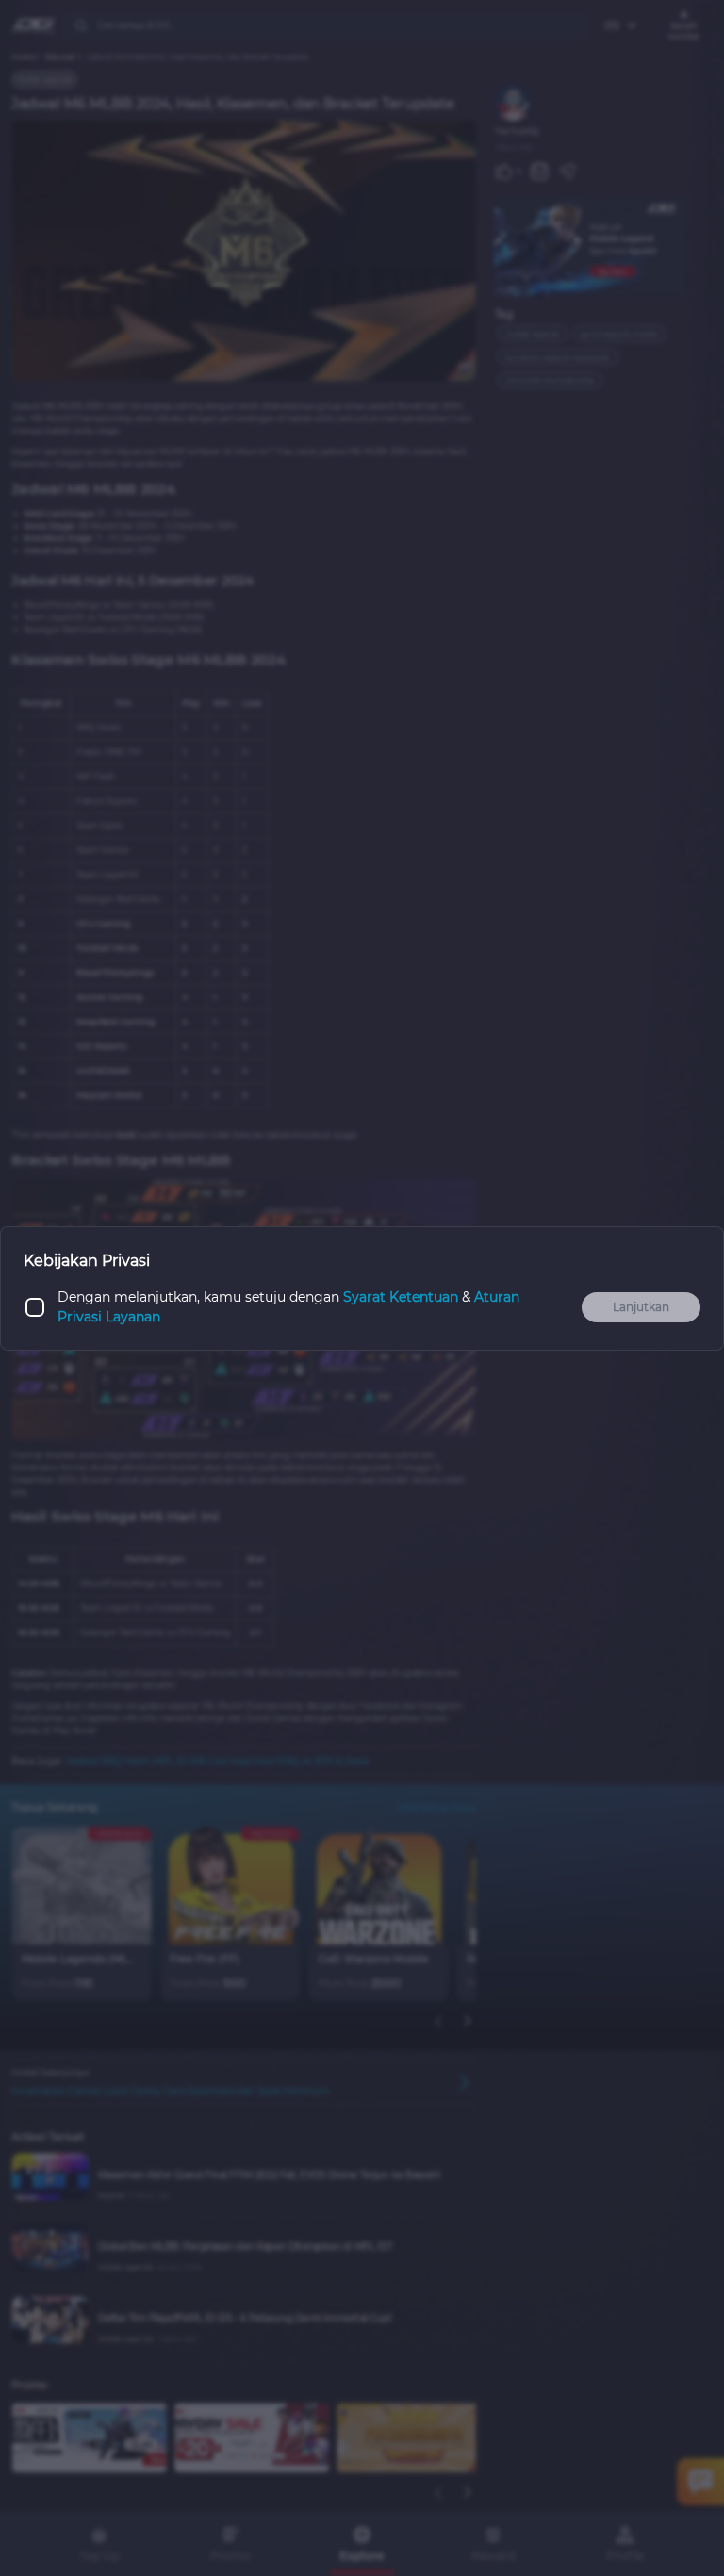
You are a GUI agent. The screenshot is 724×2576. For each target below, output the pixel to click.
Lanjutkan (641, 1307)
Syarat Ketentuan (401, 1297)
